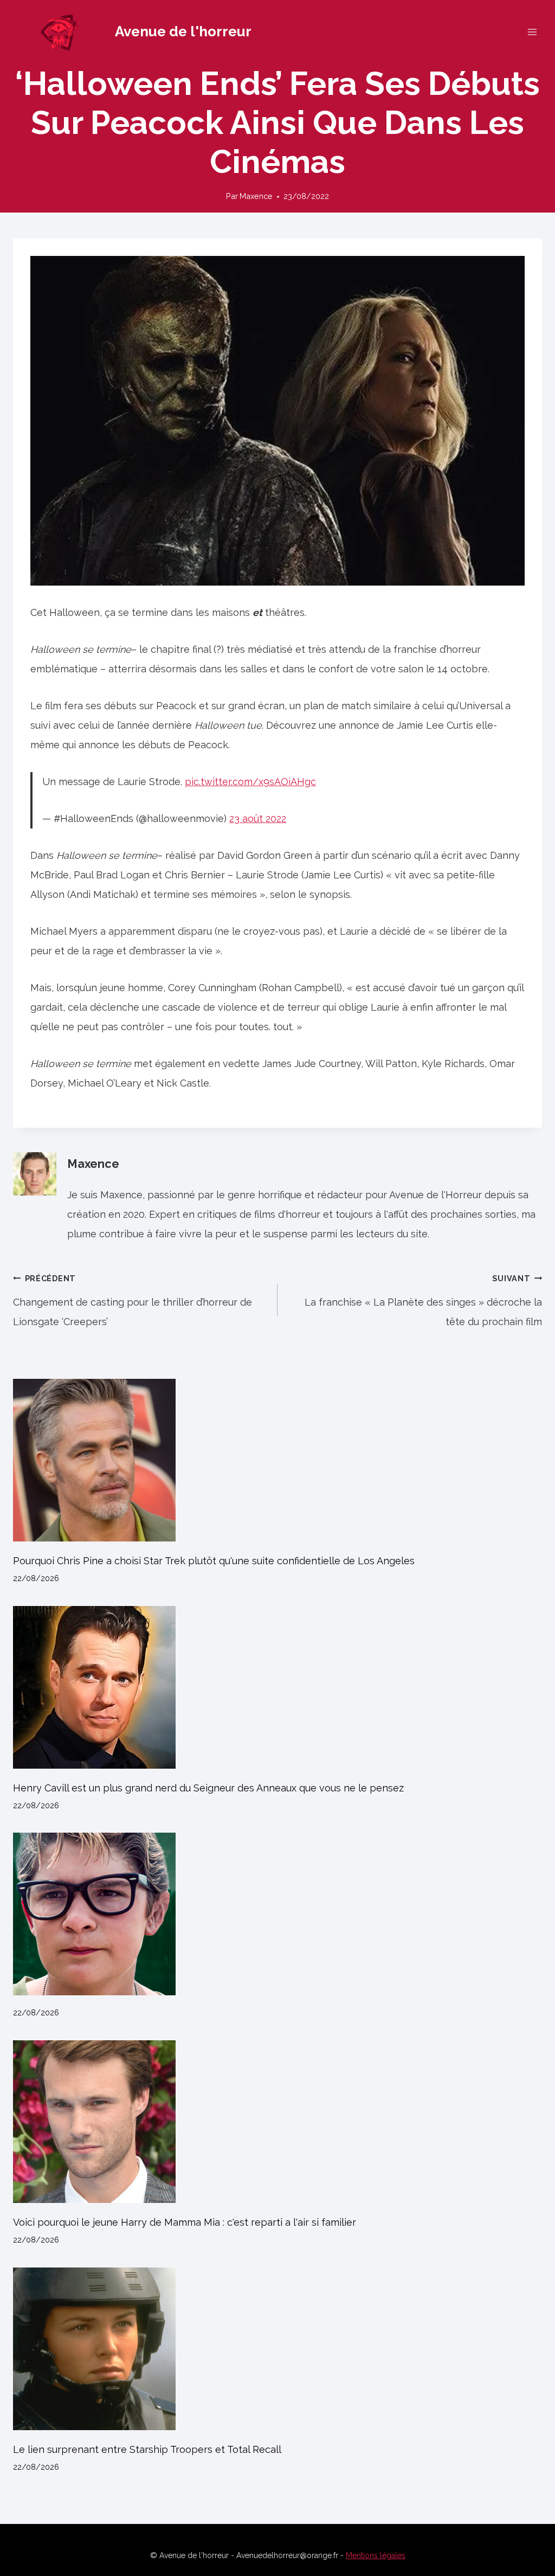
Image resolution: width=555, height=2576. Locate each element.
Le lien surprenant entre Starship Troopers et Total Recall (147, 2449)
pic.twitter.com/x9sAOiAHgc (250, 782)
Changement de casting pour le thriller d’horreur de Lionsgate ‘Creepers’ (133, 1300)
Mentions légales (376, 2555)
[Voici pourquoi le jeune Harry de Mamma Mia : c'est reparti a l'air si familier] (277, 2122)
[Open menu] (532, 32)
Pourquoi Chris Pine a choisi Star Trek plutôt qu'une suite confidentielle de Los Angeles (214, 1561)
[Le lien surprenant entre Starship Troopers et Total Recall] (277, 2349)
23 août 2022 (258, 818)
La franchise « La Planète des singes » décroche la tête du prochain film (423, 1300)
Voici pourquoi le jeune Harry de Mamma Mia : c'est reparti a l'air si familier (185, 2222)
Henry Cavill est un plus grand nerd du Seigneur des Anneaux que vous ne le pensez (208, 1788)
